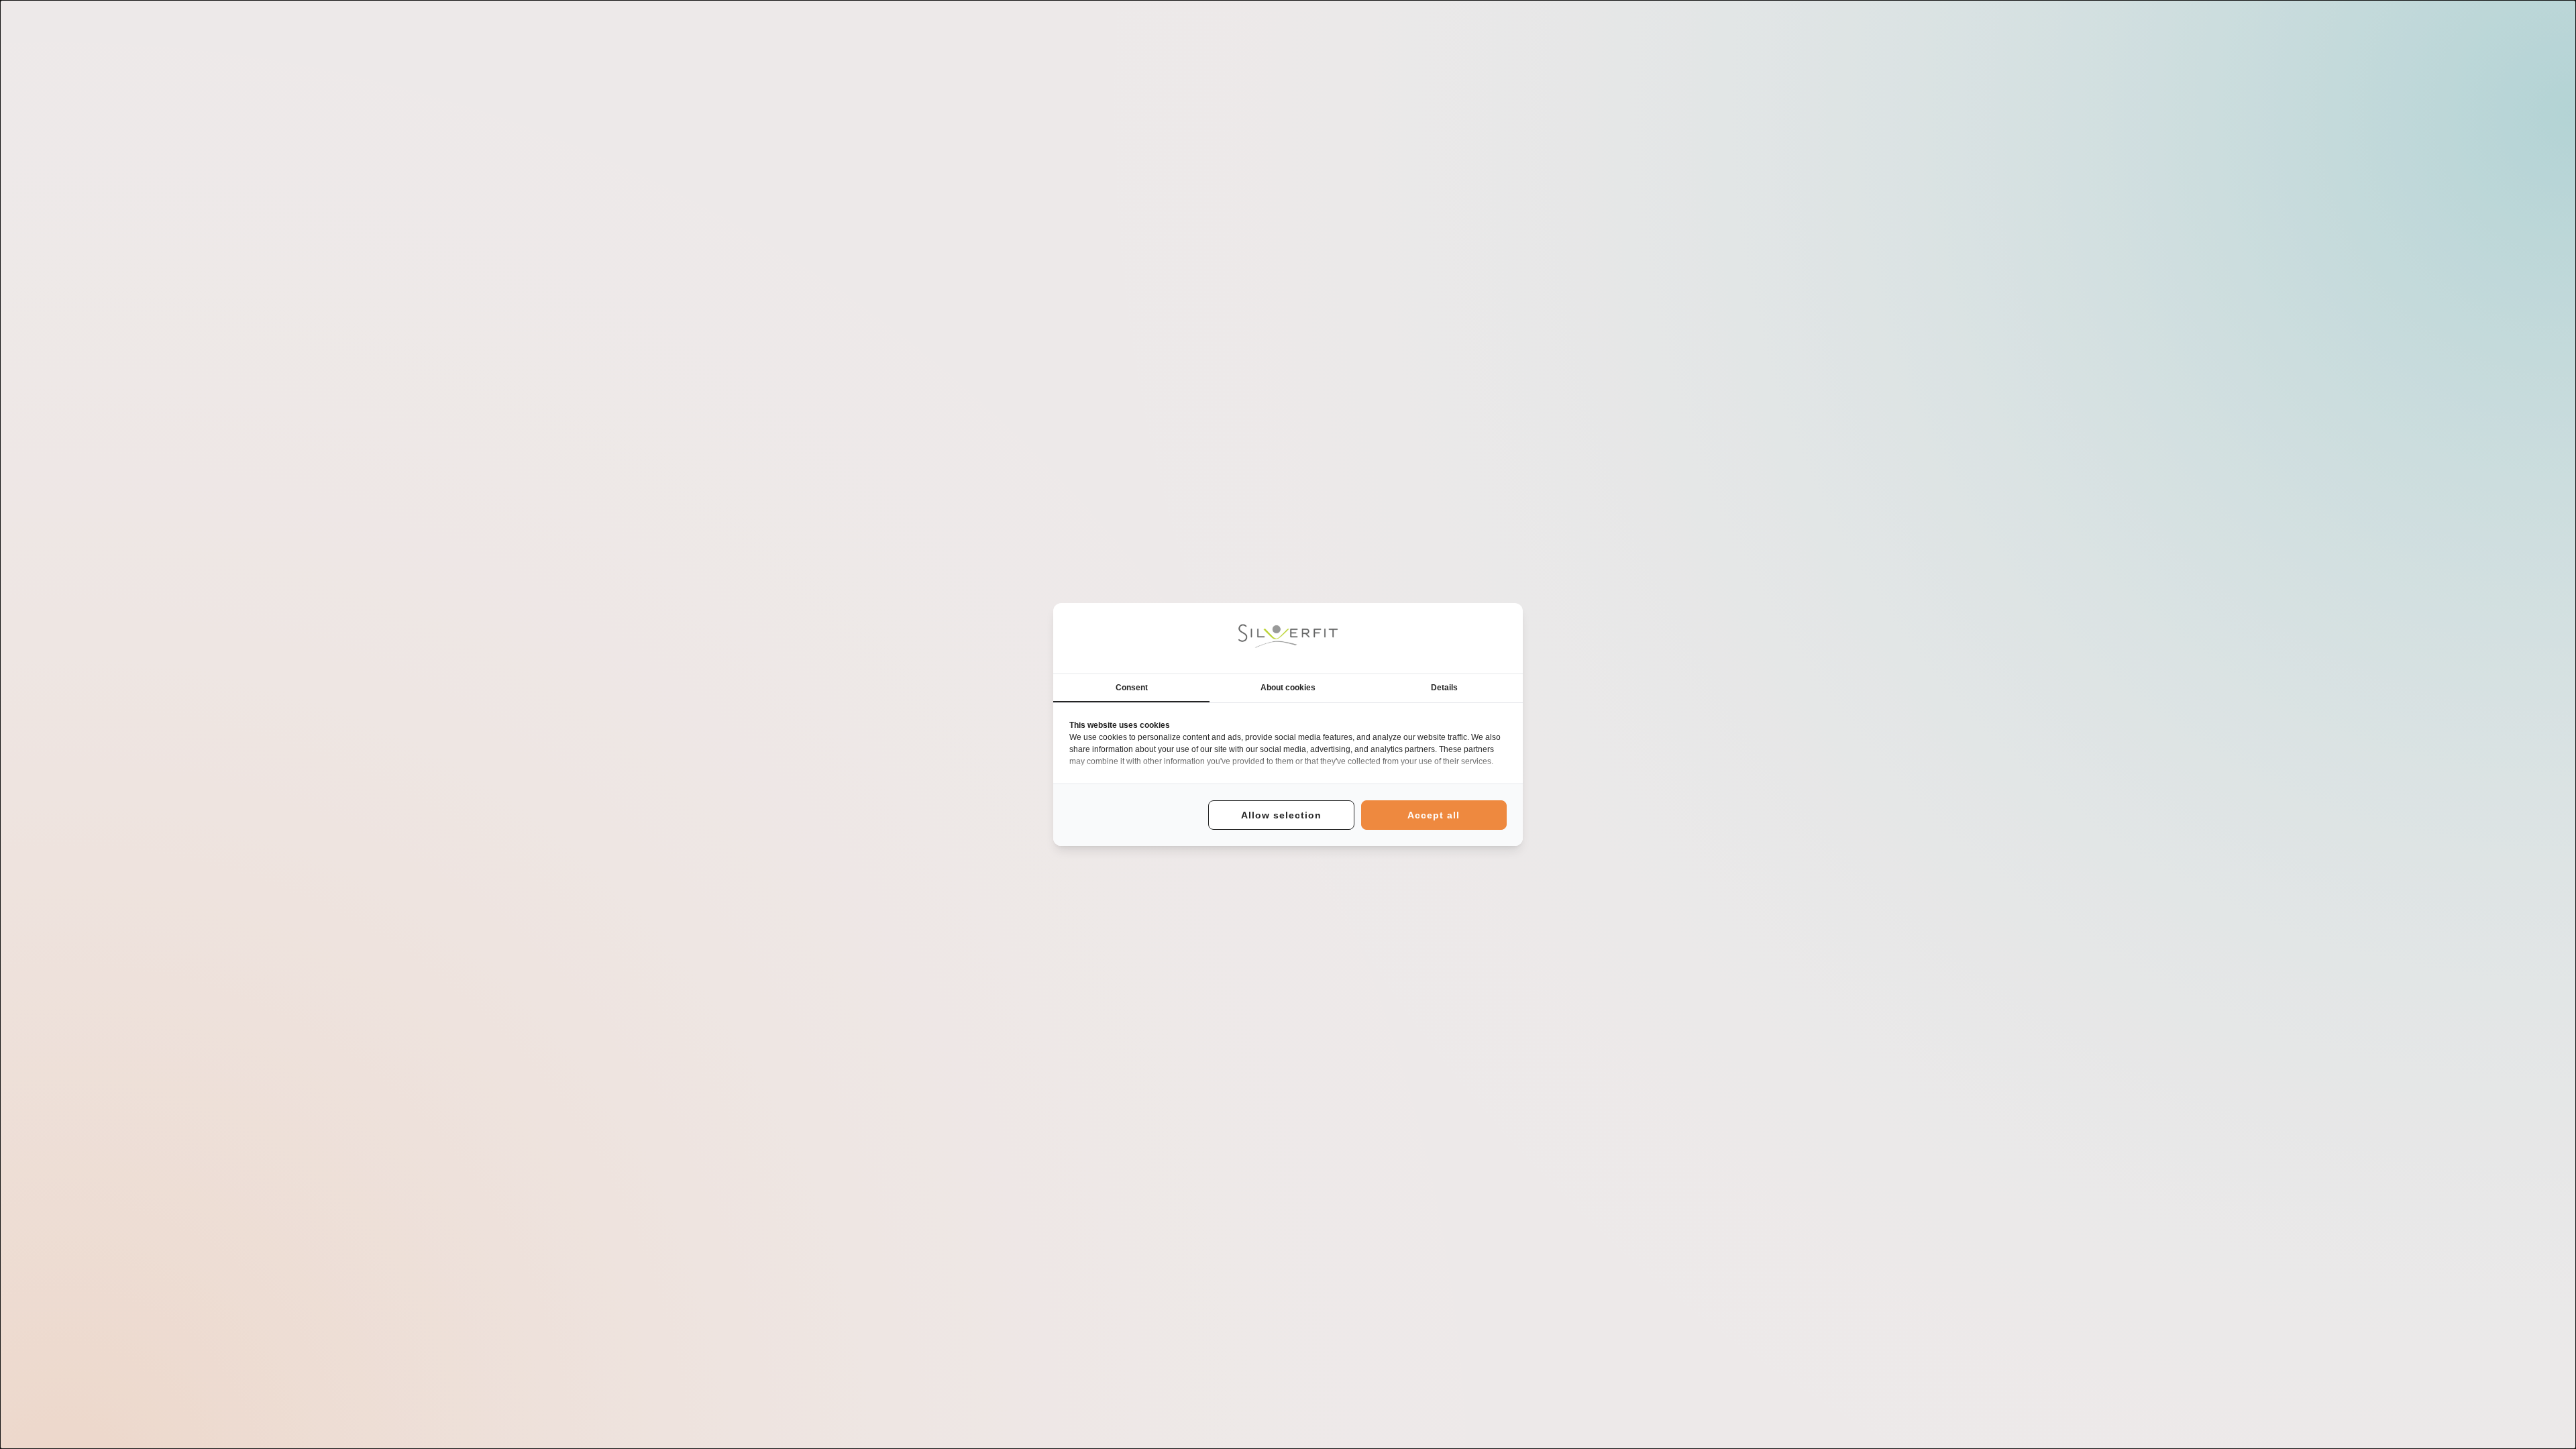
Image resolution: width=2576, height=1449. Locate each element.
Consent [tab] (1132, 688)
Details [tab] (1444, 688)
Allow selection (1281, 815)
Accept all (1434, 815)
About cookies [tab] (1288, 688)
